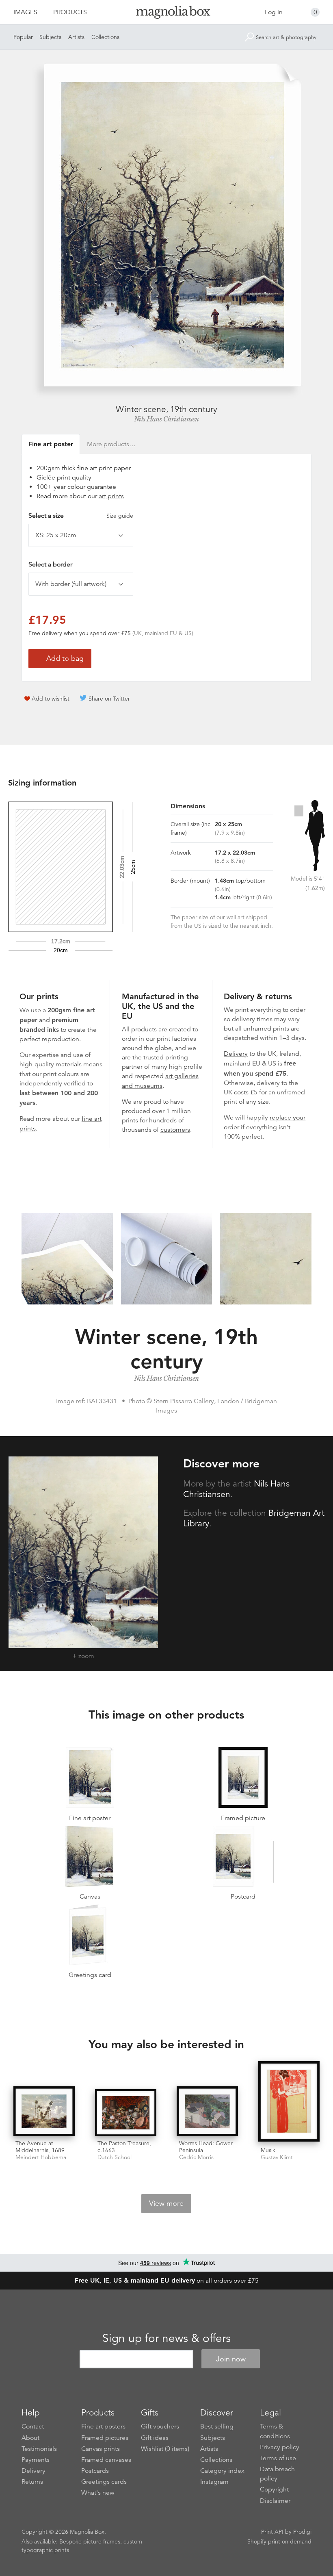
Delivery (236, 1054)
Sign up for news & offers (166, 2338)
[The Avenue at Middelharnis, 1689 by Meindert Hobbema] (44, 2111)
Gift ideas (155, 2438)
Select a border (50, 564)
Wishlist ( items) (165, 2449)
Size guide (120, 516)
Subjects (50, 37)
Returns (32, 2482)
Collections (105, 37)
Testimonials (39, 2449)
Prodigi (302, 2532)
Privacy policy (280, 2447)
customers (175, 1130)
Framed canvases (106, 2460)
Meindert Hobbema (41, 2157)
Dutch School (115, 2157)
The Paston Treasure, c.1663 (124, 2147)
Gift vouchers (160, 2426)
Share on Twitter (109, 699)
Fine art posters (103, 2426)
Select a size (81, 516)
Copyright (274, 2489)
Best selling (217, 2426)
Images (25, 12)
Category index (222, 2471)
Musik (268, 2150)
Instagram (214, 2482)
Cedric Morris (196, 2157)
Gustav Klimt (277, 2157)
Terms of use (278, 2458)
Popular (23, 37)
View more (166, 2203)
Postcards (95, 2471)
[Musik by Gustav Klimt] (289, 2102)
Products (70, 12)
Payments (36, 2460)
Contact (33, 2426)
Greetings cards (104, 2482)
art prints (111, 496)
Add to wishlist (51, 699)
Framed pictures (105, 2438)
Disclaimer (275, 2501)
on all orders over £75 (167, 2281)
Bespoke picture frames (90, 2541)
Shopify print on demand (279, 2541)
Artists (76, 37)
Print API (272, 2532)
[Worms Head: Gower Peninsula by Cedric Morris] (207, 2111)
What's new (98, 2493)
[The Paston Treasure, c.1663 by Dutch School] (126, 2113)
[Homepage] (167, 14)
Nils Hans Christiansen (166, 419)
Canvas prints (101, 2449)
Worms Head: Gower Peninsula (206, 2147)
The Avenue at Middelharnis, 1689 (40, 2147)
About (30, 2438)
